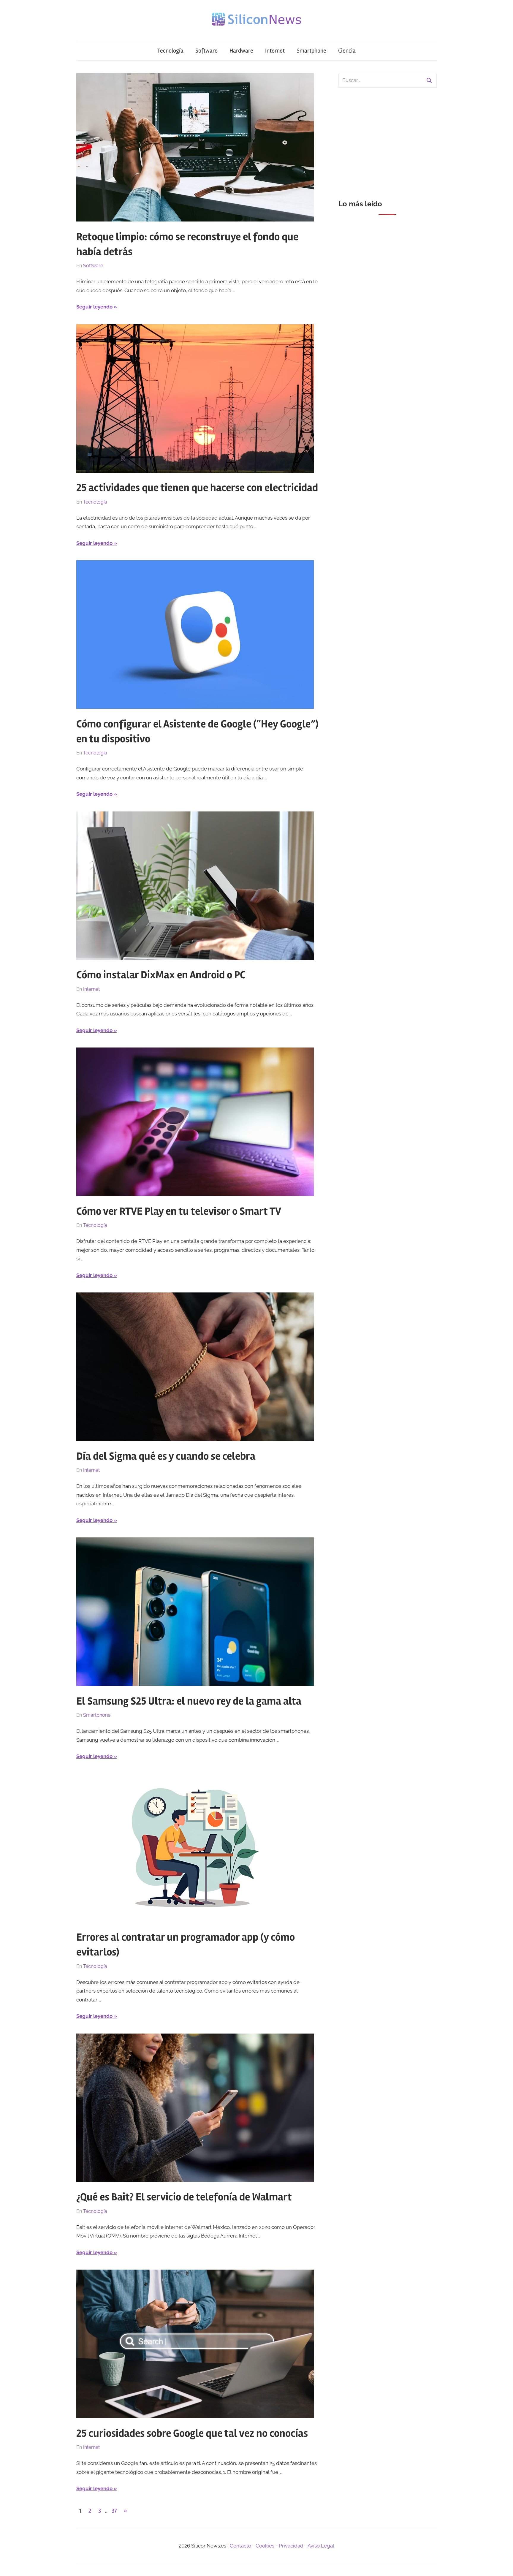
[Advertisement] (388, 140)
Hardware (241, 51)
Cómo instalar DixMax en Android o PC (161, 975)
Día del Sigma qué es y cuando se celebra (166, 1456)
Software (206, 51)
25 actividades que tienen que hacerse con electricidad (197, 488)
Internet (275, 51)
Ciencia (347, 51)
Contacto (240, 2546)
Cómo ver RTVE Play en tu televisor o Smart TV (179, 1211)
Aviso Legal (321, 2546)
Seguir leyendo (94, 307)
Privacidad (291, 2546)
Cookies (265, 2546)
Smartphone (311, 51)
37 (114, 2511)
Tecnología (170, 51)
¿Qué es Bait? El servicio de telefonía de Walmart (184, 2197)
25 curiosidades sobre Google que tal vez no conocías (192, 2433)
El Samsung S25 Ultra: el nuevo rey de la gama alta (189, 1701)
